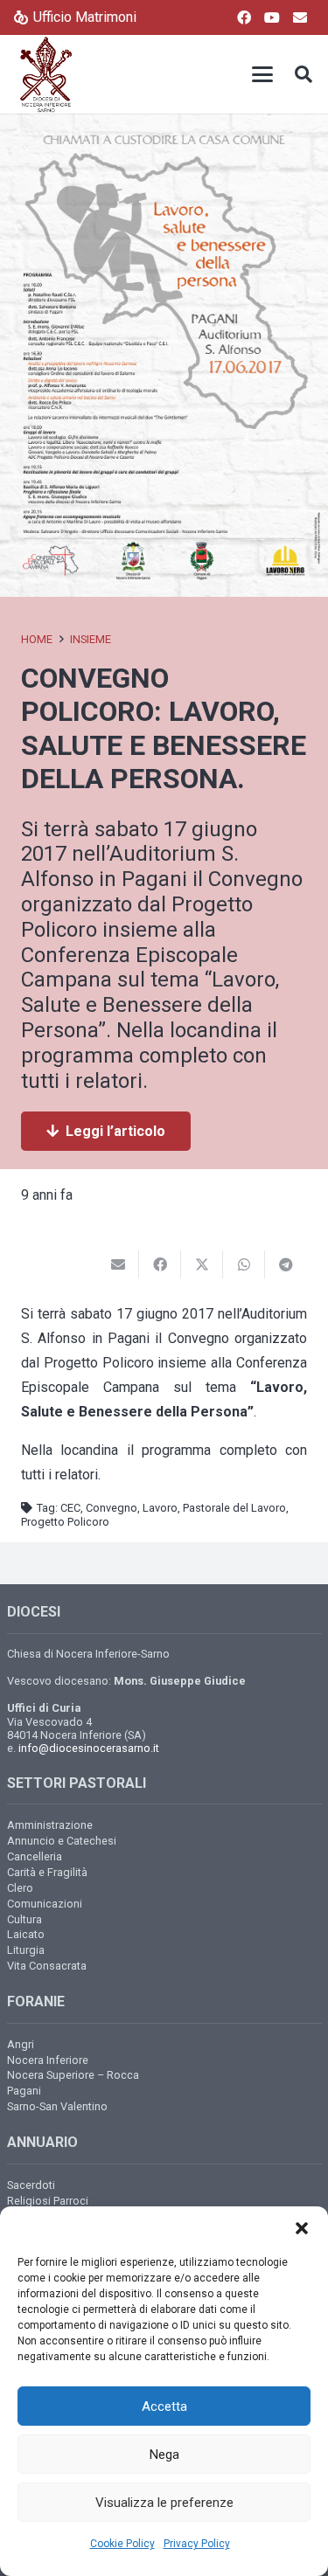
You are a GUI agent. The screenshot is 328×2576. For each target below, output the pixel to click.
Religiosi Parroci (48, 2201)
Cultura (24, 1919)
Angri (21, 2044)
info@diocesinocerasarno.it (89, 1748)
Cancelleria (35, 1856)
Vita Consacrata (47, 1966)
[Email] (300, 17)
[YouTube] (272, 17)
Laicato (26, 1934)
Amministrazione (50, 1825)
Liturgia (26, 1950)
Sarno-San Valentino (57, 2106)
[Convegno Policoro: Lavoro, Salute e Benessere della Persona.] (164, 125)
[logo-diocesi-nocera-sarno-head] (46, 74)
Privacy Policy (197, 2544)
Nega (164, 2455)
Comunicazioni (45, 1904)
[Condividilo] (160, 1264)
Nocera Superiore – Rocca (73, 2075)
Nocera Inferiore (48, 2060)
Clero (20, 1888)
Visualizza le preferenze (164, 2503)
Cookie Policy (122, 2544)
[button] (302, 2228)
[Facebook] (244, 17)
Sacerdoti (31, 2185)
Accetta (164, 2406)
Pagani (24, 2091)
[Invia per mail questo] (118, 1264)
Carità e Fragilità (47, 1872)
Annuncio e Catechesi (62, 1841)
